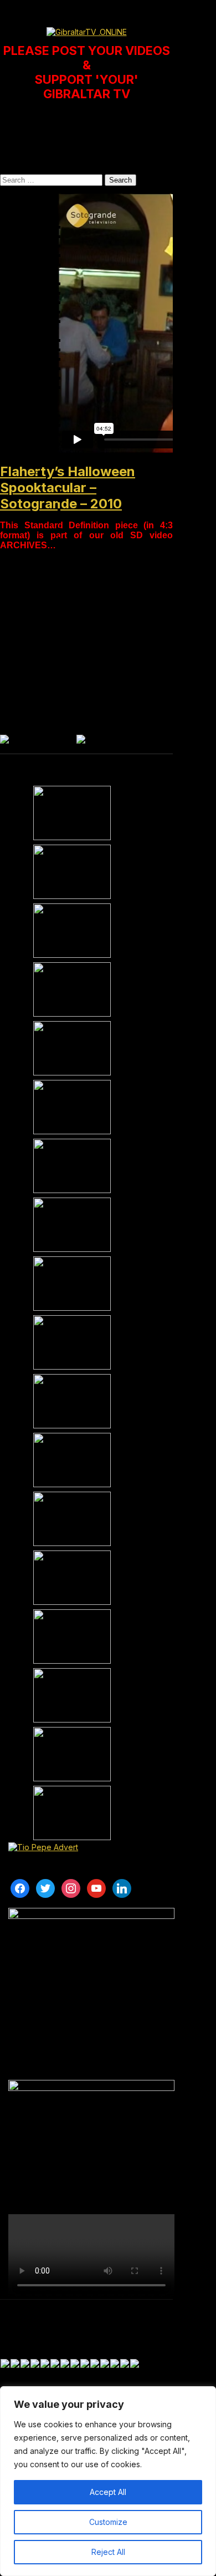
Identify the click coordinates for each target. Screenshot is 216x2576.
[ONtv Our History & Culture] (72, 1401)
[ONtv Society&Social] (72, 1519)
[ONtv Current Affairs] (72, 931)
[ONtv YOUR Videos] (72, 813)
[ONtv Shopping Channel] (72, 1695)
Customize (108, 2522)
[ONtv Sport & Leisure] (72, 1284)
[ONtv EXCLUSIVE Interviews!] (72, 1225)
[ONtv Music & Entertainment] (72, 1342)
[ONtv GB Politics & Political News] (72, 1048)
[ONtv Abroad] (72, 1754)
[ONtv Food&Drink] (72, 1578)
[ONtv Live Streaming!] (72, 989)
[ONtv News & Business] (72, 1166)
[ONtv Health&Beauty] (72, 1636)
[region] (108, 2481)
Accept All (108, 2492)
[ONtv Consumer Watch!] (72, 1107)
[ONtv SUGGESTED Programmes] (72, 1813)
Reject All (108, 2552)
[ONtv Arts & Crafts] (72, 1460)
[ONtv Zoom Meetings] (72, 872)
